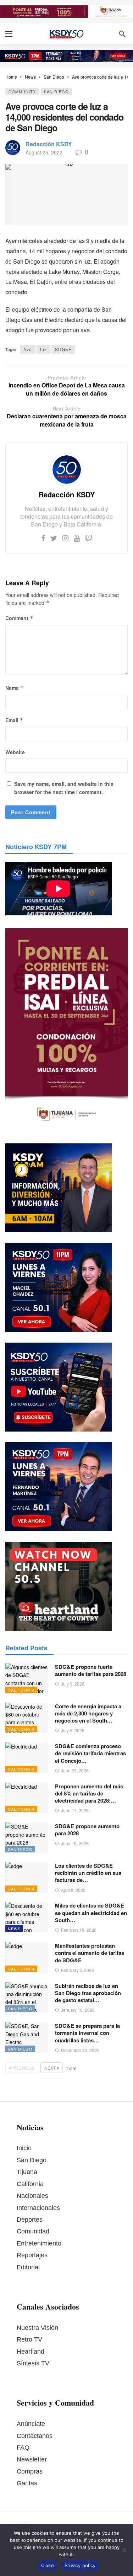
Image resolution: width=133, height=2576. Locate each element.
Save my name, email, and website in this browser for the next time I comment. (64, 788)
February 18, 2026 (79, 1930)
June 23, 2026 (75, 1770)
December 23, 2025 (80, 2050)
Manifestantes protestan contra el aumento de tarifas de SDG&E (90, 1953)
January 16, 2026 (78, 2010)
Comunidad (33, 2231)
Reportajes (32, 2255)
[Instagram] (65, 538)
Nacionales (32, 2196)
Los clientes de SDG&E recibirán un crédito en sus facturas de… (88, 1873)
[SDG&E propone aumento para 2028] (27, 1838)
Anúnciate (31, 2424)
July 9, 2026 (73, 1684)
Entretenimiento (39, 2243)
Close (48, 2565)
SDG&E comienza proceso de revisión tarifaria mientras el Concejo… (90, 1753)
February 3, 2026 (77, 1970)
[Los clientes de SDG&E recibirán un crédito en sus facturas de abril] (27, 1877)
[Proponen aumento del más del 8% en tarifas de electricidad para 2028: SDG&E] (27, 1798)
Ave (28, 349)
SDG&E (63, 349)
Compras (30, 2471)
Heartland (31, 2352)
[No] (124, 2550)
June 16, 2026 (75, 1843)
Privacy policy (80, 2565)
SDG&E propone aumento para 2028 (87, 1830)
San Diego (56, 91)
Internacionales (38, 2208)
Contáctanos (35, 2436)
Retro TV (29, 2339)
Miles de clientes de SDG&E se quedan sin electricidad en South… (91, 1913)
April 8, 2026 (73, 1890)
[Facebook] (43, 538)
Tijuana (27, 2172)
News (14, 1929)
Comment (19, 618)
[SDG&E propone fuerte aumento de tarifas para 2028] (27, 1678)
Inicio (24, 2148)
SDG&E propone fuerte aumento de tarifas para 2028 (91, 1670)
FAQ (23, 2448)
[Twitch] (89, 538)
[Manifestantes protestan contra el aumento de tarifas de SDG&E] (27, 1957)
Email (14, 720)
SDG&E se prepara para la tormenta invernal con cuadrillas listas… (87, 2033)
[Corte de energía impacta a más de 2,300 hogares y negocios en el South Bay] (27, 1718)
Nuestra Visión (37, 2328)
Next (50, 2068)
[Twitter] (54, 538)
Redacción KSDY (49, 144)
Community (22, 91)
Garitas (27, 2483)
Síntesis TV (33, 2363)
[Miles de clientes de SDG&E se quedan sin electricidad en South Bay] (27, 1917)
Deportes (30, 2220)
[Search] (122, 34)
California (21, 1690)
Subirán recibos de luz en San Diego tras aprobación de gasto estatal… (88, 1993)
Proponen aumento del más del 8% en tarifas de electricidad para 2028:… (89, 1794)
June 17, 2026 (75, 1810)
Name (15, 688)
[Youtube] (77, 538)
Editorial (28, 2267)
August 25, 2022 (44, 152)
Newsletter (32, 2459)
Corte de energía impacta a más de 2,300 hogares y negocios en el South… (88, 1713)
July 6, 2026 (73, 1730)
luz (43, 349)
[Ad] (66, 12)
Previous (23, 2068)
